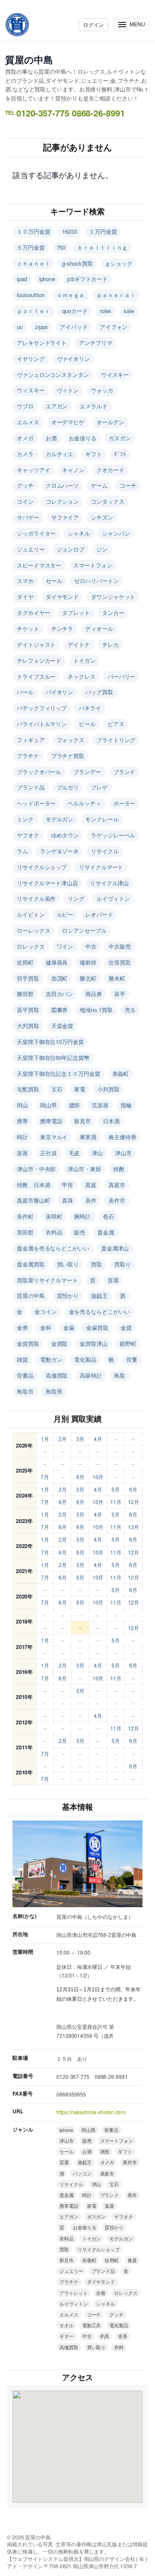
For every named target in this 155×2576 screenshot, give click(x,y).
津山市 (123, 1153)
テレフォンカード (39, 660)
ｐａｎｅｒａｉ (116, 295)
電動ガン (51, 1359)
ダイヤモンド (62, 597)
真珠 (68, 1200)
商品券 (94, 994)
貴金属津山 (115, 1248)
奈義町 (121, 1073)
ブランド (124, 772)
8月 (63, 1502)
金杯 (46, 1327)
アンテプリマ (95, 343)
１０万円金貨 (33, 231)
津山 (97, 1153)
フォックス (71, 740)
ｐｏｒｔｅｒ (33, 311)
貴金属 (106, 1232)
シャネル (79, 533)
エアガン (57, 406)
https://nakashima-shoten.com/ (91, 2112)
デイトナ (79, 644)
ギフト (94, 454)
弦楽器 (100, 1105)
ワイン (65, 946)
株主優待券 (122, 1137)
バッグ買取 (99, 692)
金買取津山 (94, 1343)
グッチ (25, 485)
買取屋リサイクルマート (47, 1280)
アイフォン (114, 327)
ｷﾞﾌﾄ (120, 454)
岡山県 (48, 1105)
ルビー (65, 914)
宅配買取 (28, 1089)
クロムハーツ (62, 485)
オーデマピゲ (68, 422)
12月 (133, 1502)
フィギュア (31, 740)
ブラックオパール (39, 772)
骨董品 (25, 1375)
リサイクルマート (101, 867)
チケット (28, 628)
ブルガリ (68, 787)
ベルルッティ (84, 803)
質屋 (113, 1280)
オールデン (110, 422)
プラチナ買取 (68, 756)
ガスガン (120, 438)
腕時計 (82, 1216)
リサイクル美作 (36, 898)
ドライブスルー (36, 676)
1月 (45, 1439)
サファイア (65, 517)
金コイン (46, 1312)
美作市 (117, 1200)
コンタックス (107, 501)
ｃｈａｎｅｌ (33, 263)
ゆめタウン (65, 835)
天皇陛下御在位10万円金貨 (50, 1042)
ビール (87, 724)
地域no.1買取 (96, 1010)
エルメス (28, 422)
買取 (96, 1264)
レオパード (99, 914)
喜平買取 (28, 1010)
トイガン (84, 660)
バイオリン (60, 692)
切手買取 (28, 978)
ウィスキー (31, 390)
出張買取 (120, 962)
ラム (22, 851)
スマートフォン (93, 565)
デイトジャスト (36, 644)
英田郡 (25, 1232)
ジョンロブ (71, 549)
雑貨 (22, 1359)
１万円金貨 (103, 231)
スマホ (25, 581)
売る (130, 1010)
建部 (74, 1105)
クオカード (110, 470)
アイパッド (74, 327)
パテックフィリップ (42, 708)
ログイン (93, 24)
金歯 (69, 1327)
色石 (108, 1216)
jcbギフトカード (87, 279)
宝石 (57, 1089)
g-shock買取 (77, 263)
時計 (22, 1137)
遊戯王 (99, 1296)
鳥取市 (25, 1391)
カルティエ (60, 454)
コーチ (128, 485)
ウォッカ (102, 390)
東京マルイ (54, 1137)
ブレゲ (99, 787)
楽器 (22, 1153)
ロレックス (31, 946)
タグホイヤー (33, 613)
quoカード (75, 311)
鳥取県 (54, 1391)
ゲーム (99, 485)
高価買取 (57, 1375)
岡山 (22, 1105)
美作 (91, 1200)
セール (54, 581)
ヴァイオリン (73, 359)
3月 (80, 1439)
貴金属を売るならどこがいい (53, 1248)
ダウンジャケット (113, 597)
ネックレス (82, 676)
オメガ (25, 438)
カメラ (25, 454)
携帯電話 (51, 1121)
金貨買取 (28, 1343)
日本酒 (111, 1121)
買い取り (68, 1264)
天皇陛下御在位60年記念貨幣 (53, 1058)
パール (25, 692)
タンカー (113, 613)
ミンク (25, 819)
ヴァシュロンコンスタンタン (53, 374)
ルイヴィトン (113, 898)
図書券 (60, 1010)
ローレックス (33, 930)
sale (129, 311)
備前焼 (88, 962)
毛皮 (74, 1153)
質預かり (68, 1296)
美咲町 (54, 1216)
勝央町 (117, 978)
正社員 (48, 1153)
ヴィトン (68, 390)
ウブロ (25, 406)
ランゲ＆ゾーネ (59, 851)
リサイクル (105, 851)
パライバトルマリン (42, 724)
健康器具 (57, 962)
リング (76, 898)
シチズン (102, 517)
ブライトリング (116, 740)
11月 (116, 1502)
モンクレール (102, 819)
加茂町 (60, 978)
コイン (25, 501)
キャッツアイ (33, 470)
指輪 (126, 1105)
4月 (98, 1439)
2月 (63, 1439)
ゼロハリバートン (96, 581)
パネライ (90, 708)
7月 (45, 1477)
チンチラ (62, 628)
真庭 (91, 1185)
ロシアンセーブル (84, 930)
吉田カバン (60, 994)
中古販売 (120, 946)
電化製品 (85, 1359)
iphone (47, 279)
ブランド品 (31, 787)
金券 (22, 1327)
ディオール (99, 628)
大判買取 (28, 1026)
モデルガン (60, 819)
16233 (70, 231)
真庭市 (117, 1185)
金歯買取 (97, 1327)
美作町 (25, 1216)
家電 (80, 1089)
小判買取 (108, 1089)
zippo (42, 327)
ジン (102, 549)
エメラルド (94, 406)
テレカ (110, 644)
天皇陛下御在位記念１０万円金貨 (59, 1073)
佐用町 (25, 962)
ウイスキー (115, 374)
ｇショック (119, 263)
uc (20, 327)
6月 (133, 1489)
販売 (80, 1232)
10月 (98, 1477)
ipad (22, 279)
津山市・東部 (84, 1169)
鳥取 (120, 1375)
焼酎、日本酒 (33, 1185)
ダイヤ (25, 597)
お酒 (51, 438)
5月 (116, 1489)
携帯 (22, 1121)
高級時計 (91, 1375)
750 (61, 247)
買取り (122, 1264)
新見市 (82, 1121)
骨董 (132, 1359)
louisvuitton (31, 295)
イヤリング (31, 359)
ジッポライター (36, 533)
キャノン (73, 470)
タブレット (76, 613)
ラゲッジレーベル (113, 835)
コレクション (62, 501)
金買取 (60, 1343)
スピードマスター (39, 565)
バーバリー (122, 676)
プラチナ (28, 756)
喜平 (120, 994)
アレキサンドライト (42, 343)
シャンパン (116, 533)
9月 (80, 1477)
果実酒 (88, 1137)
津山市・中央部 (36, 1169)
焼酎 (119, 1169)
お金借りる (83, 438)
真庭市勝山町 (33, 1200)
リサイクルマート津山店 (47, 883)
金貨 (126, 1327)
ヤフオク (28, 835)
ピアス (116, 724)
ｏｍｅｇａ (71, 295)
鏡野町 (128, 1343)
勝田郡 (25, 994)
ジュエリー (31, 549)
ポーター (124, 803)
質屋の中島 (29, 60)
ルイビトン (31, 914)
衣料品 (54, 1232)
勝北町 (88, 978)
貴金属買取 (31, 1264)
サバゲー (28, 517)
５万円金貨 (31, 247)
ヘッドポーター (36, 803)
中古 (91, 946)
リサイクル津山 (109, 883)
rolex (106, 311)
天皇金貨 (62, 1026)
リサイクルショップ (42, 867)
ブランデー (87, 772)
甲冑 (68, 1185)
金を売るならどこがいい (99, 1312)
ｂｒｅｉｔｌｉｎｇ (102, 247)
